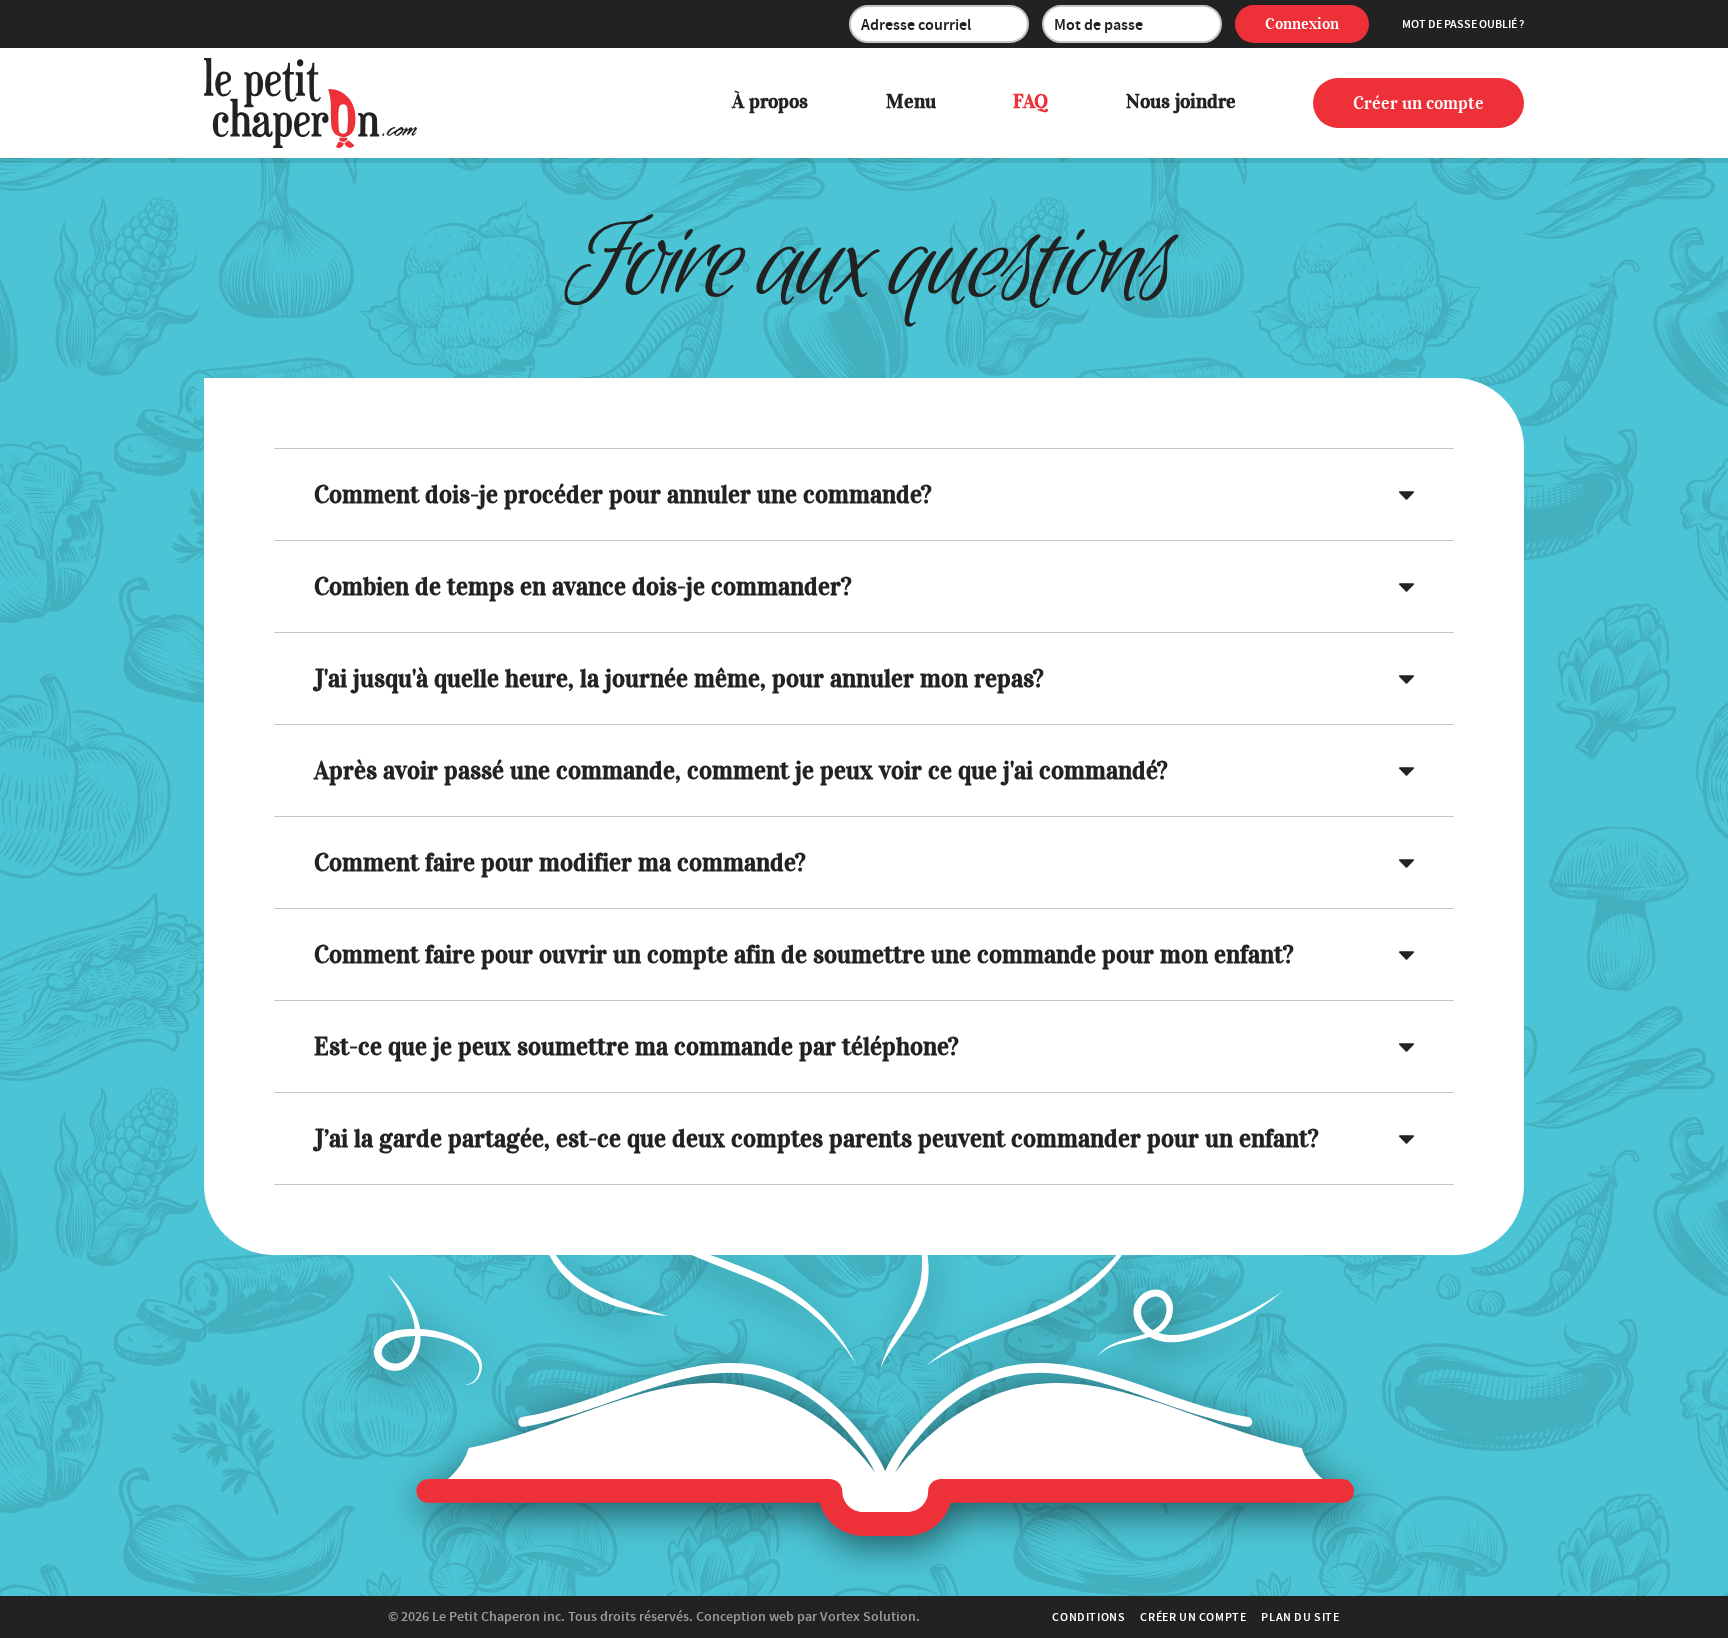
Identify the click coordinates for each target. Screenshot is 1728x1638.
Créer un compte (1418, 103)
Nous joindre (1181, 101)
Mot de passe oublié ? (1463, 24)
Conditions (1088, 1617)
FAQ (1030, 101)
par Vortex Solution (856, 1616)
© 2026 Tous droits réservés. (540, 1616)
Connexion (1302, 24)
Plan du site (1300, 1617)
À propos (770, 101)
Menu (911, 101)
